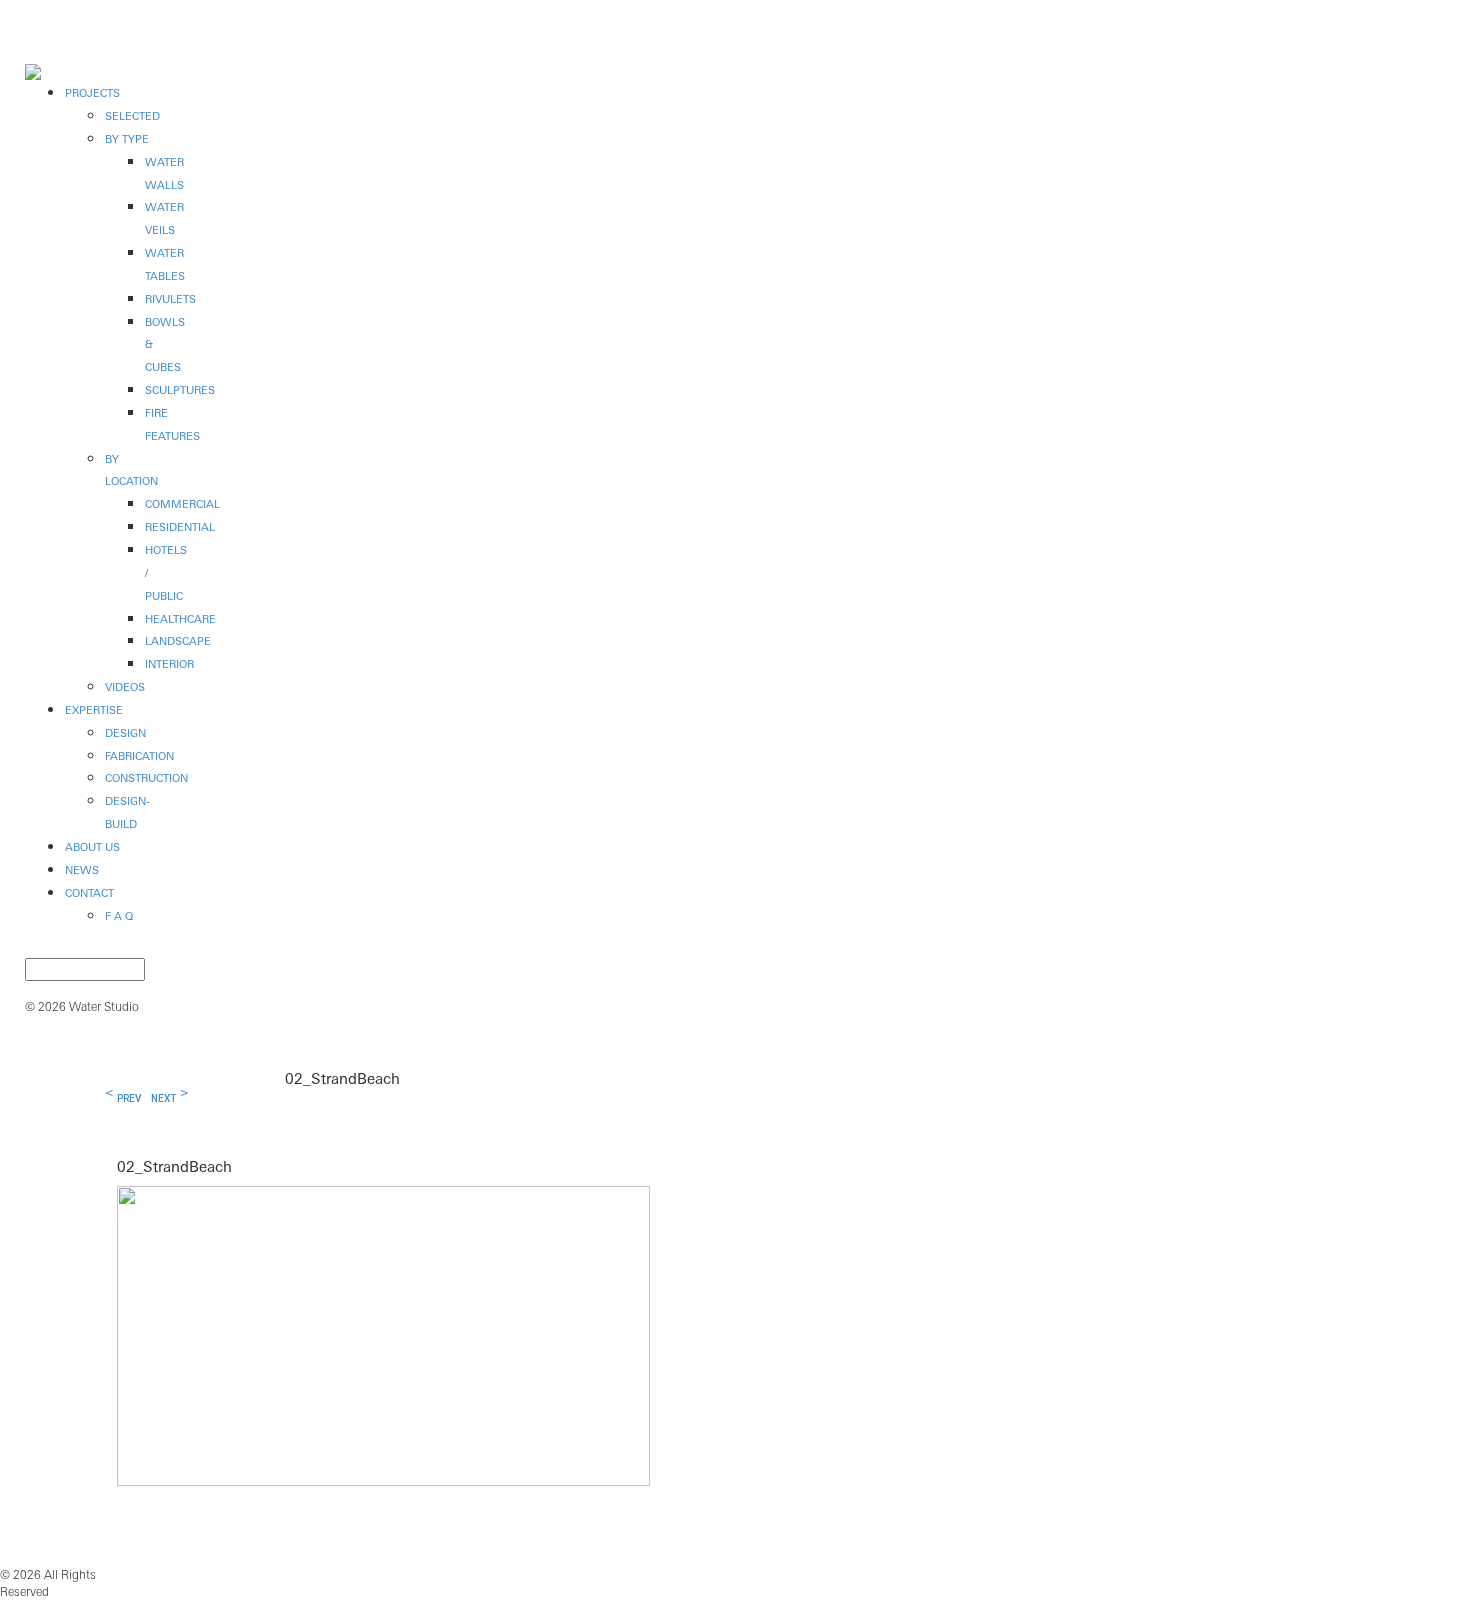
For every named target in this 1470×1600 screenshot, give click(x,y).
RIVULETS (170, 299)
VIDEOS (125, 687)
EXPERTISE (94, 710)
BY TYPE (127, 139)
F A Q (119, 916)
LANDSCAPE (178, 641)
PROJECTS (92, 93)
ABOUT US (92, 847)
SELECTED (132, 116)
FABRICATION (139, 756)
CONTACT (89, 893)
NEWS (82, 870)
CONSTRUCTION (146, 778)
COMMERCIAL (182, 504)
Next (163, 1098)
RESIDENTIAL (180, 527)
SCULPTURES (180, 390)
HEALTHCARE (180, 619)
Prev (129, 1098)
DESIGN (125, 733)
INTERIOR (169, 664)
